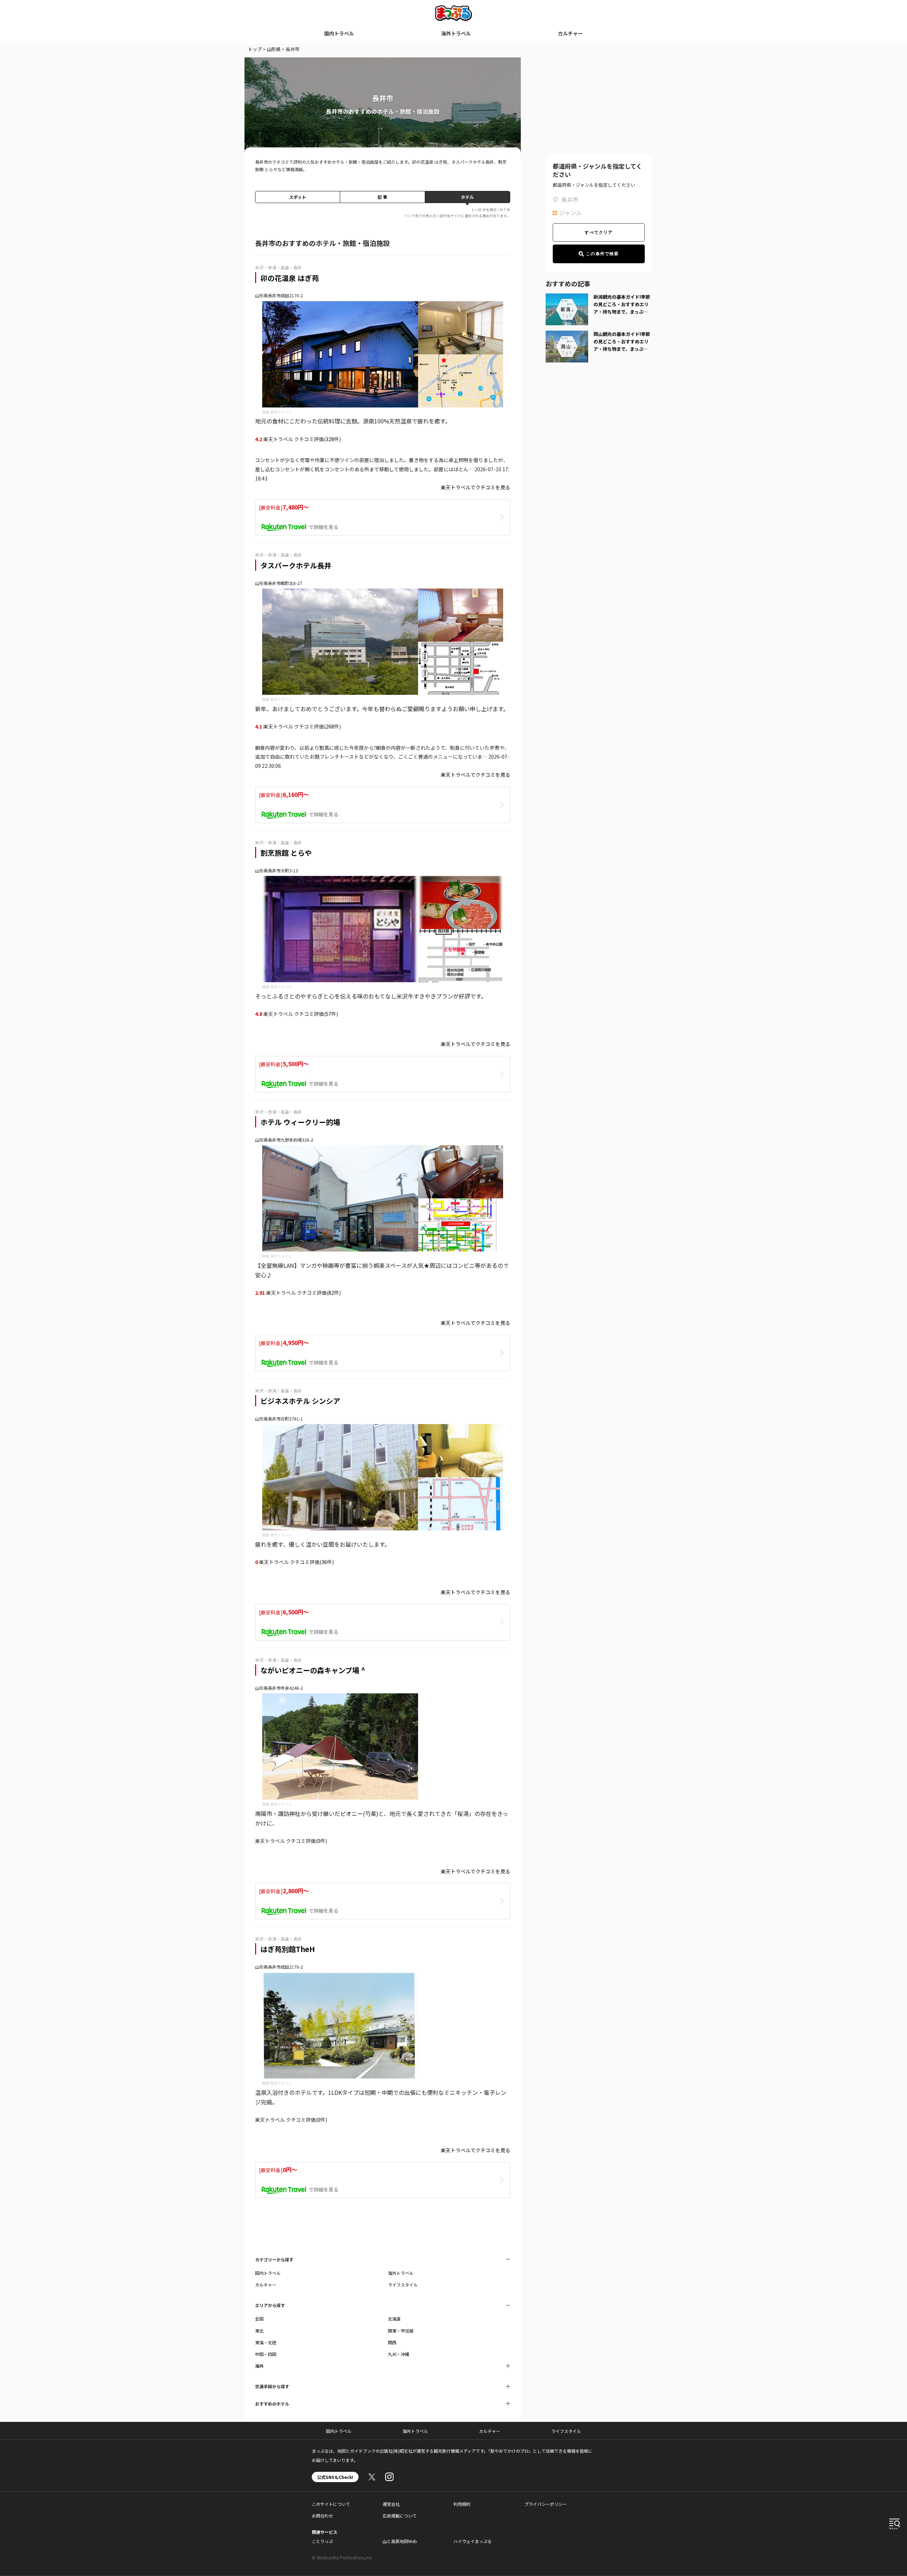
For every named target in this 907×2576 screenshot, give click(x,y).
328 (330, 439)
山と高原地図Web (400, 2541)
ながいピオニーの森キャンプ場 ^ (313, 1670)
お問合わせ (322, 2516)
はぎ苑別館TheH (288, 1949)
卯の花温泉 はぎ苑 (290, 278)
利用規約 (462, 2504)
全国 (259, 2319)
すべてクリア (599, 232)
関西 (392, 2342)
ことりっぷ (322, 2541)
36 (324, 1562)
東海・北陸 (266, 2342)
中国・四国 (266, 2354)
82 (331, 1293)
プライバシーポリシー (546, 2504)
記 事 (382, 197)
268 (330, 726)
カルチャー (570, 33)
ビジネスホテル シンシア (300, 1401)
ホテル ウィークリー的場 (300, 1122)
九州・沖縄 (399, 2354)
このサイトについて (331, 2504)
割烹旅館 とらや (286, 853)
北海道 (394, 2319)
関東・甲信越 (401, 2331)
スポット (298, 197)
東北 (259, 2331)
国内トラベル (339, 33)
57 (328, 1014)
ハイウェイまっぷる (473, 2541)
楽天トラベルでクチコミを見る (475, 487)
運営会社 (391, 2504)
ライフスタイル (403, 2285)
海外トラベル (456, 33)
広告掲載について (400, 2516)
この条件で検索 (602, 254)
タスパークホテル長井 (296, 565)
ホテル (467, 197)
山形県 (274, 49)
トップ (255, 49)
